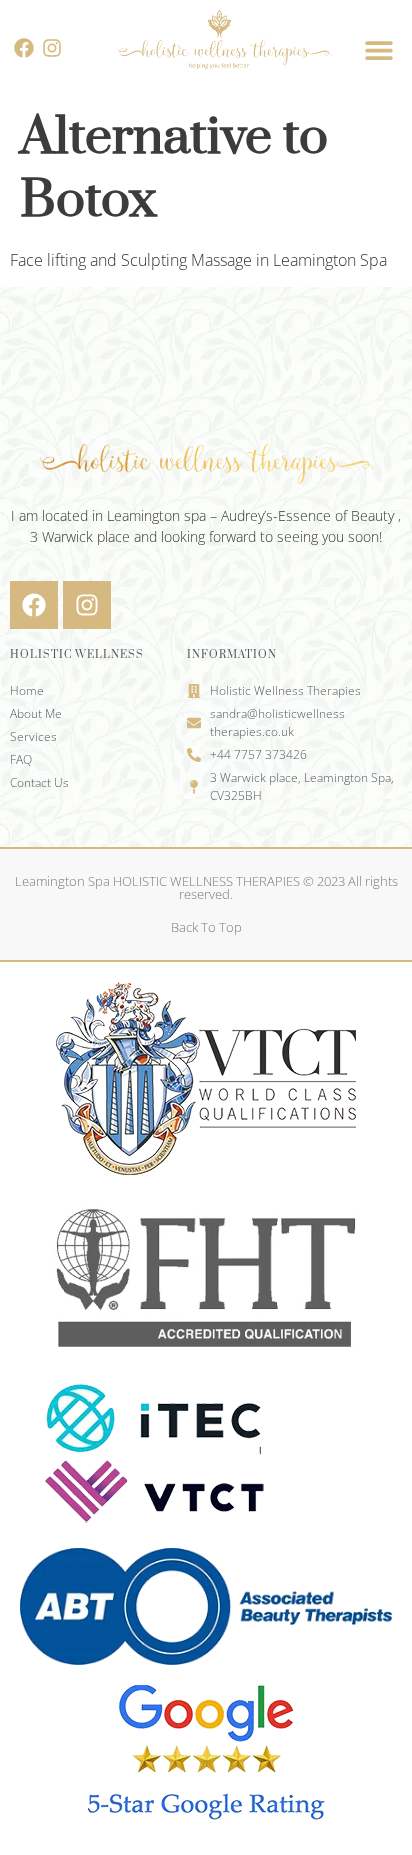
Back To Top (206, 927)
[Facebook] (24, 48)
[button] (379, 49)
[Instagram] (52, 48)
